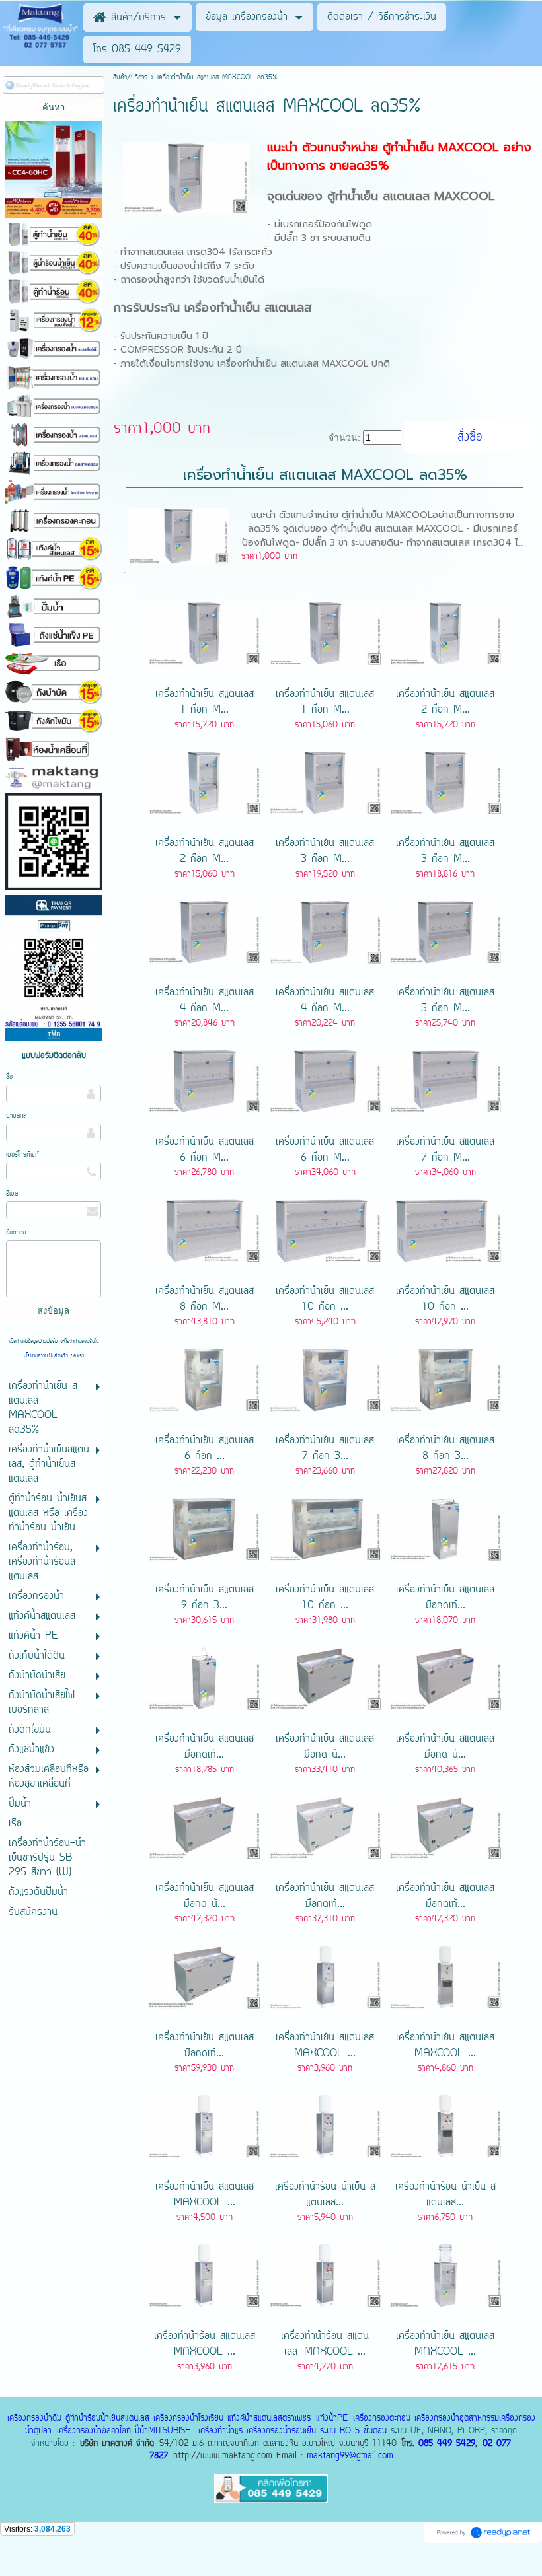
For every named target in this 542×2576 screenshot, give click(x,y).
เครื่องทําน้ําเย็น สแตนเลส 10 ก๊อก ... (325, 1299)
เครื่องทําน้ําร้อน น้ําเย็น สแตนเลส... (325, 2195)
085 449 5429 (447, 2444)
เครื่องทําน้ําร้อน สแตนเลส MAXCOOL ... (205, 2344)
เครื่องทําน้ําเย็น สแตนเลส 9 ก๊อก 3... (205, 1598)
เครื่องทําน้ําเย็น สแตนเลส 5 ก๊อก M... (445, 1001)
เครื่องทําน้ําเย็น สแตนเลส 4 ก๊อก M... (205, 1001)
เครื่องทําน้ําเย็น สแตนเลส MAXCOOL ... (325, 2046)
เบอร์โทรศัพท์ (22, 1155)
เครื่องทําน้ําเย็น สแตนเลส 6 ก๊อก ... (205, 1449)
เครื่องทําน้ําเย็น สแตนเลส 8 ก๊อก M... (205, 1299)
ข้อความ (16, 1233)
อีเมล (12, 1194)
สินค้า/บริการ (130, 78)
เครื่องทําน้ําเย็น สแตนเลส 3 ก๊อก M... (325, 851)
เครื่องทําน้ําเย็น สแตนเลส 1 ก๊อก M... (205, 702)
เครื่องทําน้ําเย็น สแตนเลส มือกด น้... (325, 1747)
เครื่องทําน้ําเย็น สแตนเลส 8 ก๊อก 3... (445, 1449)
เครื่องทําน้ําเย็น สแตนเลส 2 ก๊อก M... (445, 702)
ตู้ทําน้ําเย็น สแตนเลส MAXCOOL (411, 196)
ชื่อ (9, 1077)
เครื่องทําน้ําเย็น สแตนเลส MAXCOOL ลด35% (325, 475)
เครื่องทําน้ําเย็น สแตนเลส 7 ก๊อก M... (445, 1150)
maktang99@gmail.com (350, 2456)
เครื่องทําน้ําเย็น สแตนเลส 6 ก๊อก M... (205, 1150)
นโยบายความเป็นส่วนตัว (47, 1356)
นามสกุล (16, 1116)
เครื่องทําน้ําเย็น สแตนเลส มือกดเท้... (445, 1598)
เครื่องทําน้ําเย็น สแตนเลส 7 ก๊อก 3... (325, 1449)
